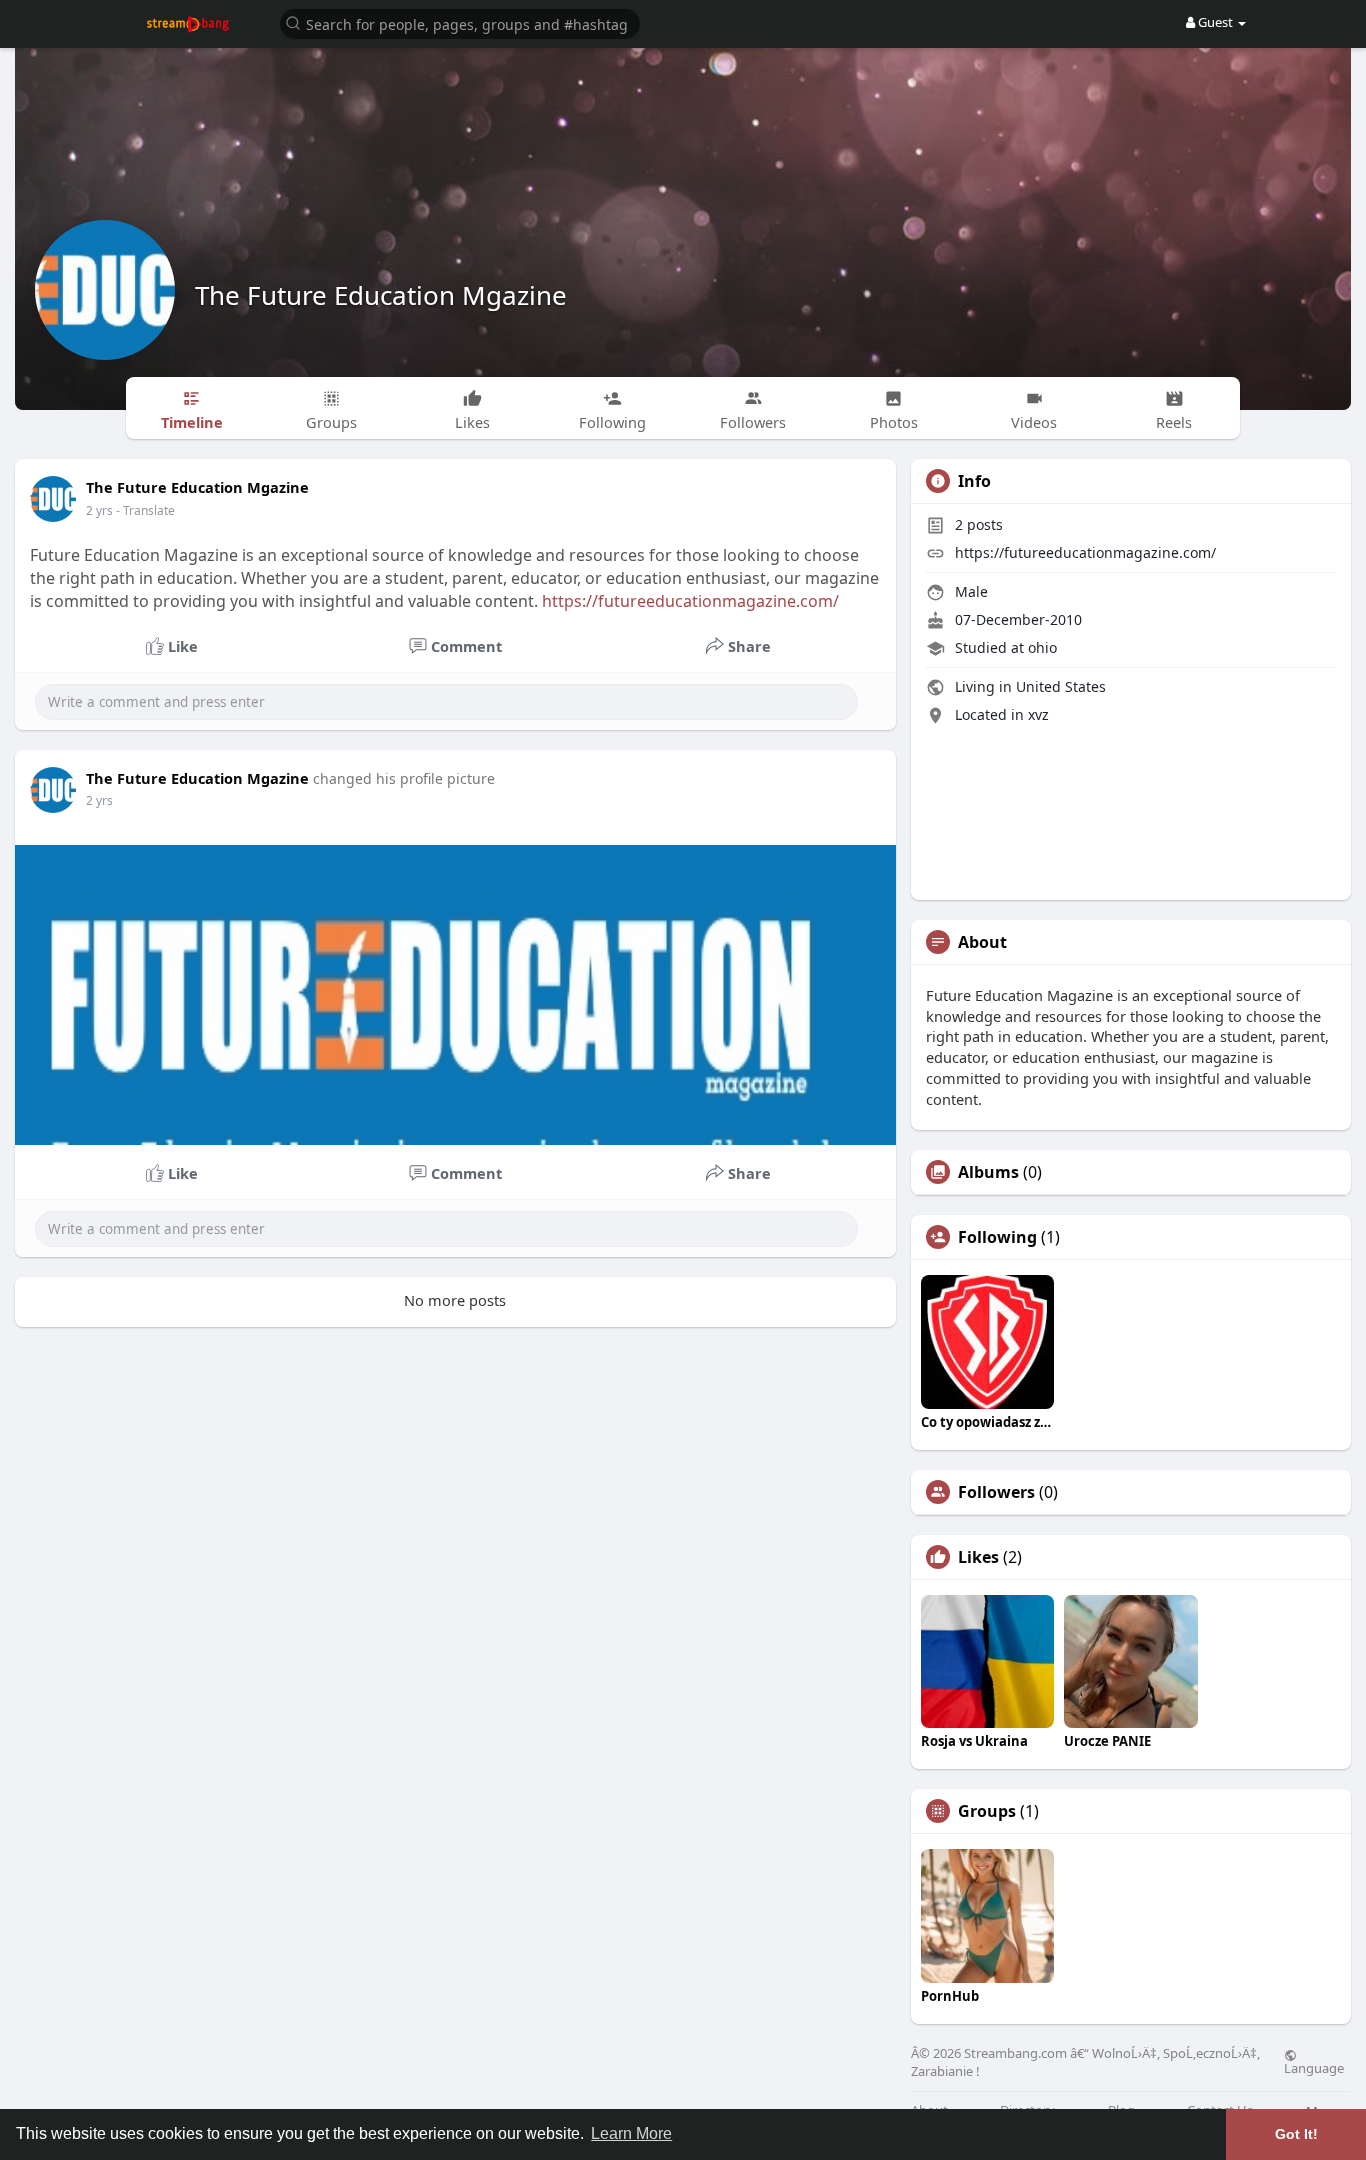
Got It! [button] (1296, 2134)
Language (1314, 2067)
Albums (988, 1172)
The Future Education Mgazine (381, 295)
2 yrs (99, 510)
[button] (460, 22)
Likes (978, 1557)
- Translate (145, 510)
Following (997, 1237)
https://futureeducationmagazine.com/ (690, 601)
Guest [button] (1215, 22)
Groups (987, 1811)
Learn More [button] (631, 2133)
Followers (996, 1492)
